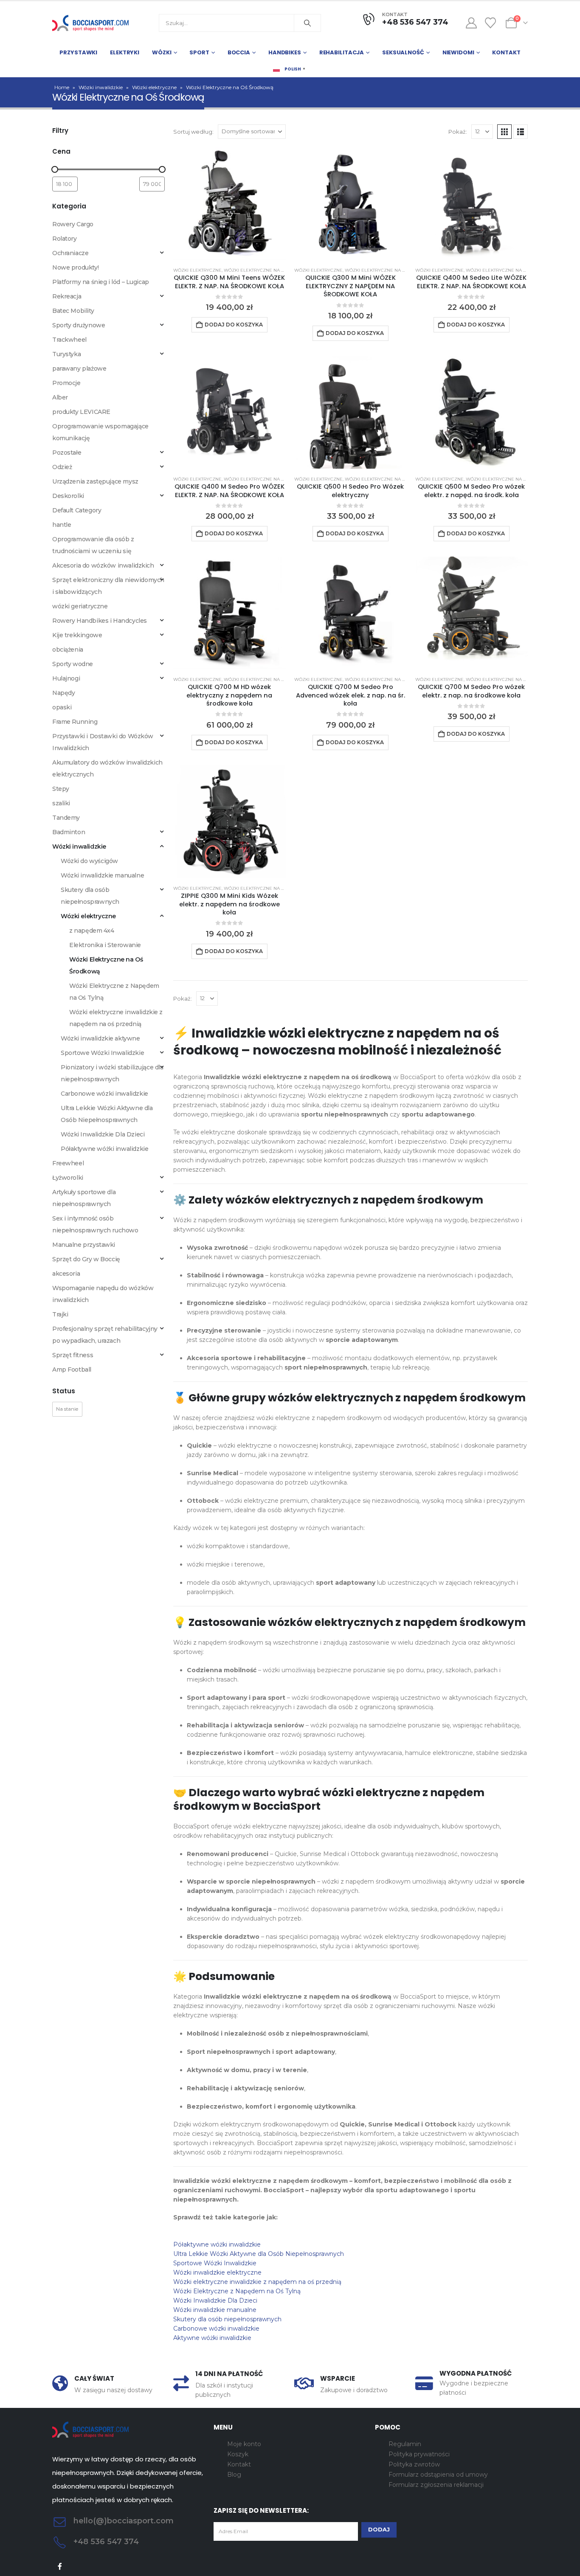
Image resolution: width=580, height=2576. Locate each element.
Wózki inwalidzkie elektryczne (217, 2272)
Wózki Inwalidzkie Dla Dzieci (215, 2300)
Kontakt (506, 52)
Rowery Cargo (73, 224)
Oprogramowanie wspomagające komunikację (100, 432)
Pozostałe (67, 453)
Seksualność (403, 52)
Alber (60, 397)
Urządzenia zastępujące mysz (95, 481)
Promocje (66, 383)
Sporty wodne (73, 664)
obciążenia (68, 650)
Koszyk (238, 2454)
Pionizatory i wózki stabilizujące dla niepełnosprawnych (112, 1073)
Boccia (239, 52)
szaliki (61, 803)
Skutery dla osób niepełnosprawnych (227, 2319)
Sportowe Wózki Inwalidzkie (215, 2263)
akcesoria (66, 1274)
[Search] (307, 23)
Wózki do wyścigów (89, 861)
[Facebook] (60, 2566)
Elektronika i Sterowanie (105, 945)
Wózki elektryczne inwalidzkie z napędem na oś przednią (257, 2282)
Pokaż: (458, 132)
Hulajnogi (66, 678)
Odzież (62, 467)
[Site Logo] (90, 23)
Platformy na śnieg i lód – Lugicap (101, 282)
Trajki (60, 1314)
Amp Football (72, 1370)
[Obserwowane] (491, 23)
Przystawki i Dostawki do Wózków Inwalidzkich (103, 742)
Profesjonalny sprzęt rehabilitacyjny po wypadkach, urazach (105, 1335)
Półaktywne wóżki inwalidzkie (217, 2244)
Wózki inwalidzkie (101, 87)
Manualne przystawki (84, 1245)
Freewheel (68, 1163)
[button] (504, 132)
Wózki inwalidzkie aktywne (100, 1038)
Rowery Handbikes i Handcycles (100, 621)
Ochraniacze (70, 253)
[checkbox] (67, 1409)
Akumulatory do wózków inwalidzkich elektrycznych (107, 768)
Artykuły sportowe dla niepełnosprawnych (84, 1198)
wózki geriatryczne (80, 606)
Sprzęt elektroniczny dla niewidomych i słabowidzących (108, 586)
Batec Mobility (73, 311)
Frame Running (75, 722)
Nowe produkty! (75, 267)
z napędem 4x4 (92, 931)
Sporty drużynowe (79, 325)
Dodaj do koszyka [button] (234, 325)
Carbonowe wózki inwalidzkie (216, 2329)
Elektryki (125, 52)
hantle (62, 525)
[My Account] (471, 23)
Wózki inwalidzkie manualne (215, 2310)
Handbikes (285, 52)
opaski (62, 707)
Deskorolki (68, 496)
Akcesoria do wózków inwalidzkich (103, 565)
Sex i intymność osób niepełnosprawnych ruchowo (95, 1224)
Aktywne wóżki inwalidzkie (212, 2338)
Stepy (61, 789)
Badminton (69, 832)
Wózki (162, 52)
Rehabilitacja (342, 52)
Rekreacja (67, 296)
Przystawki (78, 52)
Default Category (77, 510)
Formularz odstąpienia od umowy (438, 2475)
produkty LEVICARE (81, 412)
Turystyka (66, 354)
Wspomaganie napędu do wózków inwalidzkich (103, 1294)
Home (62, 87)
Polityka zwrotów (414, 2464)
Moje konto (244, 2444)
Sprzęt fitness (73, 1355)
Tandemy (66, 818)
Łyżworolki (68, 1178)
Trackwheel (69, 340)
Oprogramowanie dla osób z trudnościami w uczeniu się (93, 545)
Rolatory (65, 239)
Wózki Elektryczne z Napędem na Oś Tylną (237, 2291)
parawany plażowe (79, 368)
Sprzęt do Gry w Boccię (86, 1259)
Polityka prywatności (419, 2454)
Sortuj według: (193, 132)
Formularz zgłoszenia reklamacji (436, 2485)
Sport (199, 52)
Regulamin (405, 2444)
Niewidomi (458, 52)
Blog (234, 2475)
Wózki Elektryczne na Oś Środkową (269, 270)
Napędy (63, 693)
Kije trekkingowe (77, 635)
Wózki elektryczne (154, 87)
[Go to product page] (229, 204)
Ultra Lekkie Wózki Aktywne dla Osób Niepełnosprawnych (259, 2254)
